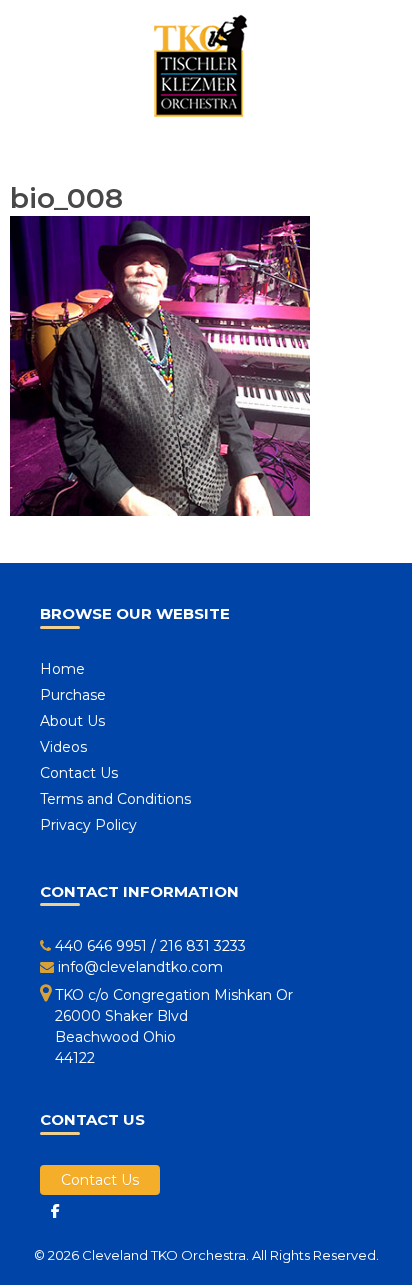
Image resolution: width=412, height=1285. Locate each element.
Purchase (73, 695)
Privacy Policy (88, 825)
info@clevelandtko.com (140, 967)
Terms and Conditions (115, 799)
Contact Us (79, 773)
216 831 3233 (203, 946)
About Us (72, 721)
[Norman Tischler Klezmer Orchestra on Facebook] (55, 1211)
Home (62, 669)
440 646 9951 (101, 946)
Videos (63, 747)
